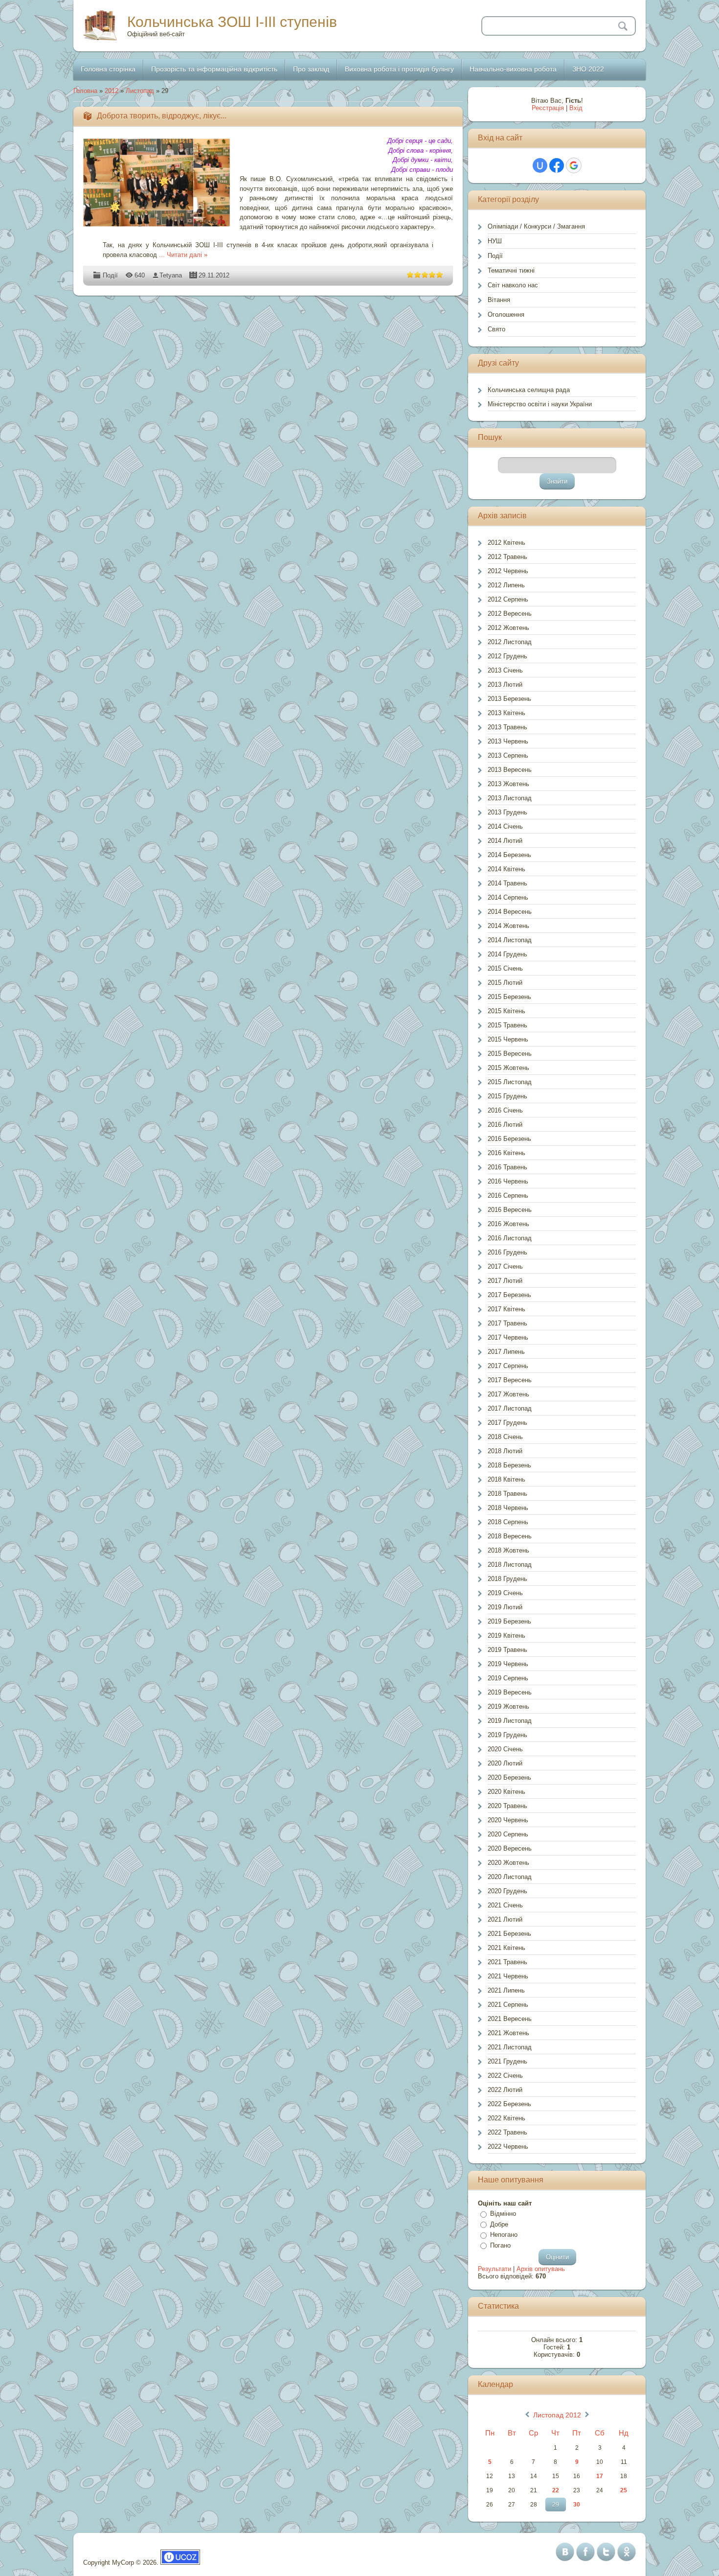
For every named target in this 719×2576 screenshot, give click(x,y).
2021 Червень (508, 1976)
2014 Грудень (507, 954)
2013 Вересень (510, 770)
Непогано (504, 2235)
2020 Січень (505, 1749)
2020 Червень (508, 1820)
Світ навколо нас (513, 285)
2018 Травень (507, 1494)
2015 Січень (505, 968)
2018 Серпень (508, 1522)
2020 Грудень (507, 1891)
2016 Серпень (508, 1195)
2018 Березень (509, 1465)
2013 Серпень (508, 755)
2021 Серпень (508, 2005)
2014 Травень (507, 883)
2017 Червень (508, 1337)
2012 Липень (506, 585)
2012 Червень (508, 571)
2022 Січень (505, 2076)
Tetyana (171, 275)
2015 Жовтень (508, 1068)
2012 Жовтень (508, 628)
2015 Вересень (510, 1054)
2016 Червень (508, 1181)
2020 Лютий (505, 1763)
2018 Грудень (507, 1579)
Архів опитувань (541, 2269)
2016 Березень (509, 1139)
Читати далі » (187, 255)
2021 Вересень (510, 2019)
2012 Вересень (510, 614)
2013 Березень (509, 699)
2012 (112, 91)
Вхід (576, 108)
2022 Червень (508, 2147)
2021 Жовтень (508, 2033)
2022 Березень (509, 2104)
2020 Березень (509, 1777)
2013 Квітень (506, 713)
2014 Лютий (505, 841)
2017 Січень (505, 1266)
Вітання (499, 300)
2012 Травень (507, 557)
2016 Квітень (506, 1153)
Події (110, 275)
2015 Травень (507, 1025)
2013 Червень (508, 741)
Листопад (140, 91)
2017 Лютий (505, 1281)
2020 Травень (507, 1806)
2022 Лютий (505, 2090)
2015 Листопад (510, 1082)
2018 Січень (505, 1437)
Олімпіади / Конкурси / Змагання (536, 226)
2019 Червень (508, 1664)
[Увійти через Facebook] (557, 165)
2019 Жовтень (508, 1706)
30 (577, 2505)
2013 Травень (507, 727)
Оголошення (506, 314)
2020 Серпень (508, 1834)
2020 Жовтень (508, 1863)
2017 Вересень (510, 1380)
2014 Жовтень (508, 926)
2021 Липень (506, 1990)
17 (600, 2476)
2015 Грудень (507, 1096)
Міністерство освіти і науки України (540, 404)
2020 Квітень (506, 1792)
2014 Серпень (508, 897)
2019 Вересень (510, 1692)
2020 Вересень (510, 1848)
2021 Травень (507, 1962)
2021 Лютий (505, 1919)
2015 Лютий (505, 983)
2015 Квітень (506, 1011)
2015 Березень (509, 997)
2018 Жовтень (508, 1550)
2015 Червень (508, 1039)
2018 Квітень (506, 1479)
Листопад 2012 (557, 2415)
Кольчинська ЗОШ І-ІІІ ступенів (232, 22)
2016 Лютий (505, 1125)
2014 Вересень (510, 912)
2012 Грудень (507, 656)
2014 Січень (505, 826)
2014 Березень (509, 855)
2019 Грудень (507, 1735)
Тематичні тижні (511, 270)
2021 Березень (509, 1934)
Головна (85, 91)
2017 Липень (506, 1352)
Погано (500, 2245)
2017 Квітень (506, 1309)
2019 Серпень (508, 1678)
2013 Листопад (510, 798)
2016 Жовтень (508, 1224)
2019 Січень (505, 1593)
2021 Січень (505, 1905)
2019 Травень (507, 1650)
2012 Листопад (510, 642)
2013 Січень (505, 670)
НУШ (495, 241)
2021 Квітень (506, 1948)
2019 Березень (509, 1621)
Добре (499, 2224)
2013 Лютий (505, 685)
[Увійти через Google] (574, 165)
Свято (496, 329)
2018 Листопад (510, 1565)
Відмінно (503, 2214)
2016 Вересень (510, 1210)
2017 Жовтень (508, 1394)
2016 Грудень (507, 1252)
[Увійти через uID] (540, 165)
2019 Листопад (510, 1721)
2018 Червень (508, 1508)
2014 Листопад (510, 940)
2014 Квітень (506, 869)
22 (556, 2490)
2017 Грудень (507, 1423)
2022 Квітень (506, 2118)
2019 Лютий (505, 1607)
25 (624, 2490)
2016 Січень (505, 1110)
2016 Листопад (510, 1238)
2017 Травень (507, 1323)
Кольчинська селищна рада (529, 390)
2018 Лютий (505, 1451)
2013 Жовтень (508, 784)
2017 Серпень (508, 1366)
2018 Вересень (510, 1536)
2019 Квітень (506, 1636)
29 (556, 2505)
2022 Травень (507, 2132)
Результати (494, 2269)
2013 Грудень (507, 812)
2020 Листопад (510, 1877)
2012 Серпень (508, 599)
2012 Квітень (506, 543)
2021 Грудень (507, 2061)
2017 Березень (509, 1295)
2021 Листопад (510, 2047)
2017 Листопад (510, 1408)
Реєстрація (548, 108)
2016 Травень (507, 1167)
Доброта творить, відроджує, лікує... (162, 116)
